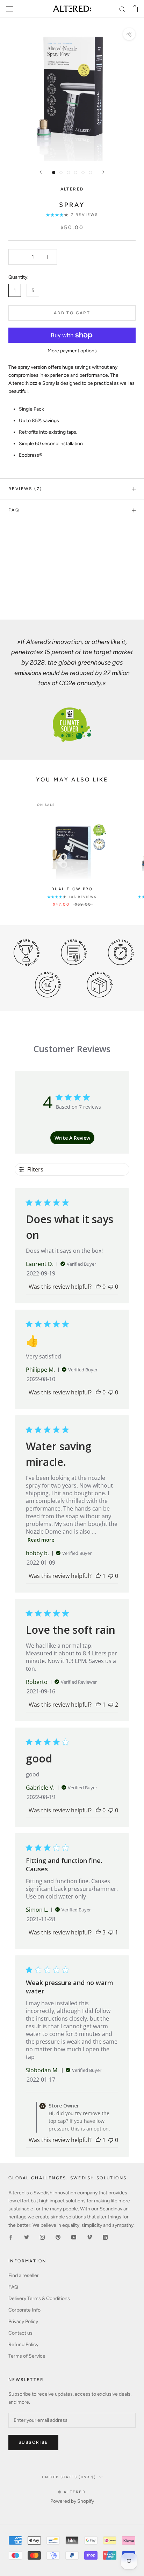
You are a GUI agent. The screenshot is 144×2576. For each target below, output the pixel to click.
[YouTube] (74, 2237)
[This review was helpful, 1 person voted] (98, 1576)
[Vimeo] (89, 2237)
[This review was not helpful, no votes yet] (111, 1287)
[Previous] (41, 172)
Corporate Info (24, 2310)
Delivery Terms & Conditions (39, 2298)
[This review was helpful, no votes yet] (98, 1287)
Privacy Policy (23, 2322)
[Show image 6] (90, 173)
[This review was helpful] (98, 1932)
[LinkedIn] (105, 2237)
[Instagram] (42, 2237)
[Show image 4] (76, 173)
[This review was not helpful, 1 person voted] (111, 1932)
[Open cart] (135, 9)
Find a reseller (24, 2275)
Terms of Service (27, 2356)
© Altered (72, 2492)
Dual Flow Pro (72, 889)
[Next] (103, 172)
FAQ (14, 510)
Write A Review (72, 1138)
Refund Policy (23, 2345)
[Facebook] (11, 2237)
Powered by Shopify (72, 2501)
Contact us (20, 2333)
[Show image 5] (83, 173)
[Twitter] (27, 2237)
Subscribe (33, 2442)
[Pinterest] (58, 2237)
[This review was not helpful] (111, 1705)
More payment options (72, 351)
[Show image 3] (68, 173)
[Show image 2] (61, 173)
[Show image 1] (54, 173)
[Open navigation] (10, 9)
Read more (41, 1540)
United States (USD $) (69, 2477)
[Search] (122, 9)
